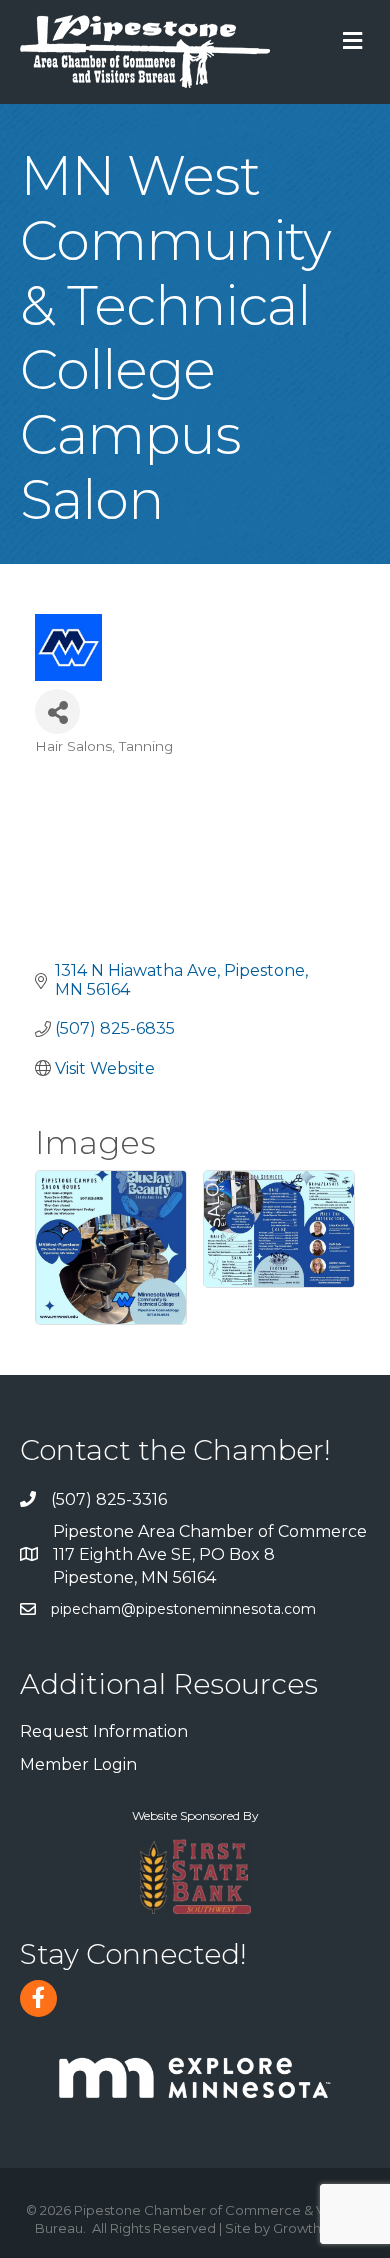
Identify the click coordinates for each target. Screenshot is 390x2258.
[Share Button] (57, 711)
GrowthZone (314, 2228)
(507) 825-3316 (109, 1499)
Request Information (104, 1731)
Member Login (78, 1764)
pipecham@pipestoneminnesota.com (183, 1609)
